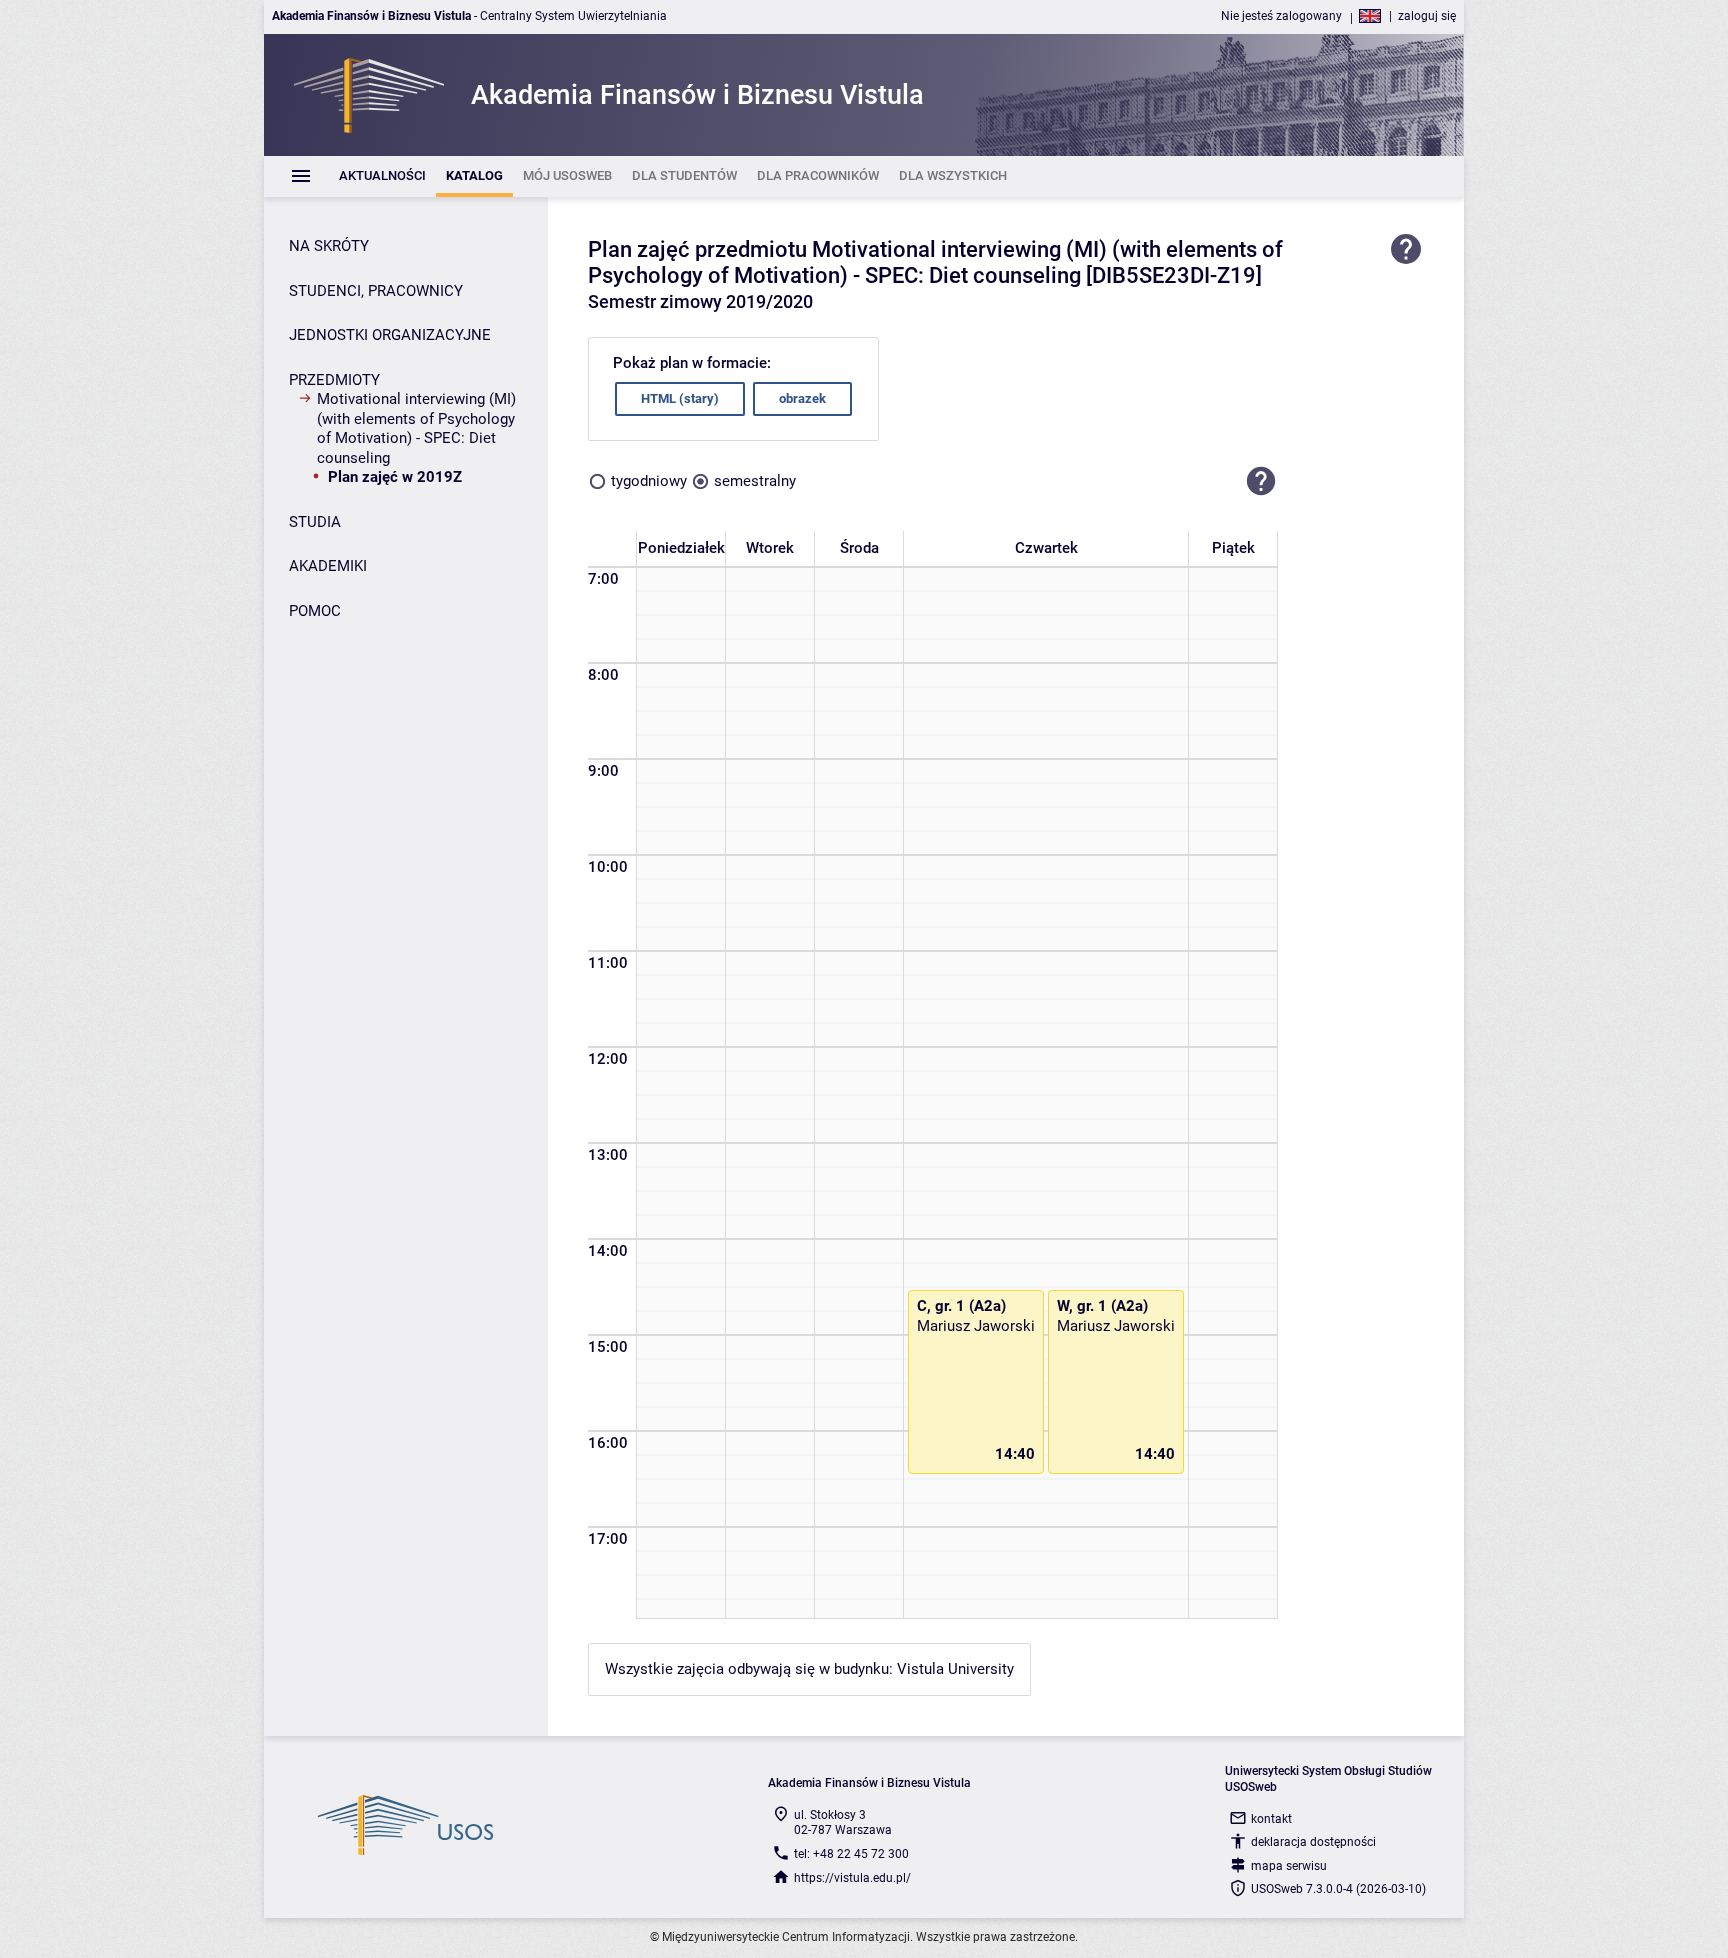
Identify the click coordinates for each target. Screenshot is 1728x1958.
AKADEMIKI (328, 566)
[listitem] (382, 176)
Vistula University (955, 1669)
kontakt (1271, 1819)
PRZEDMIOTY (334, 380)
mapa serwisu (1289, 1866)
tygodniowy (649, 481)
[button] (1261, 482)
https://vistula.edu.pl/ (852, 1878)
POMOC (315, 611)
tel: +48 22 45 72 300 (851, 1854)
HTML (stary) (680, 398)
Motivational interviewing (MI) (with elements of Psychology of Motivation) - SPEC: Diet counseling (416, 428)
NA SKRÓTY (329, 246)
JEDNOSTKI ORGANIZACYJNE (390, 335)
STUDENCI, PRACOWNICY (376, 291)
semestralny (755, 481)
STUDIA (315, 522)
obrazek (802, 398)
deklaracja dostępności (1313, 1842)
